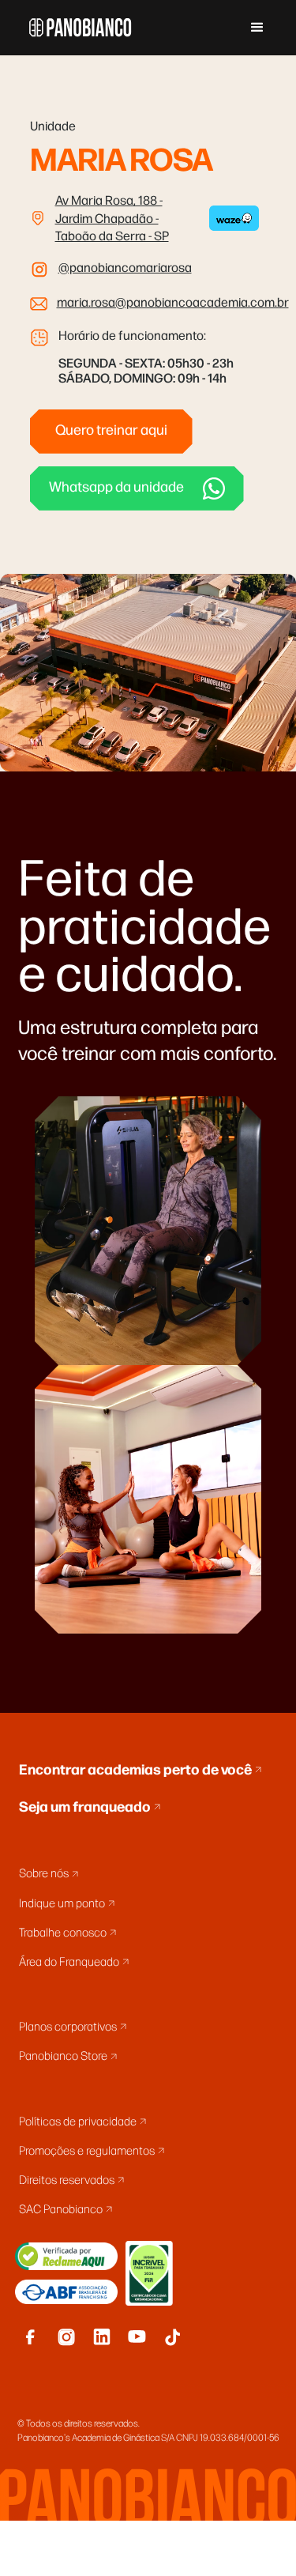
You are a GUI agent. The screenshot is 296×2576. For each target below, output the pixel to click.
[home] (77, 28)
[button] (257, 28)
